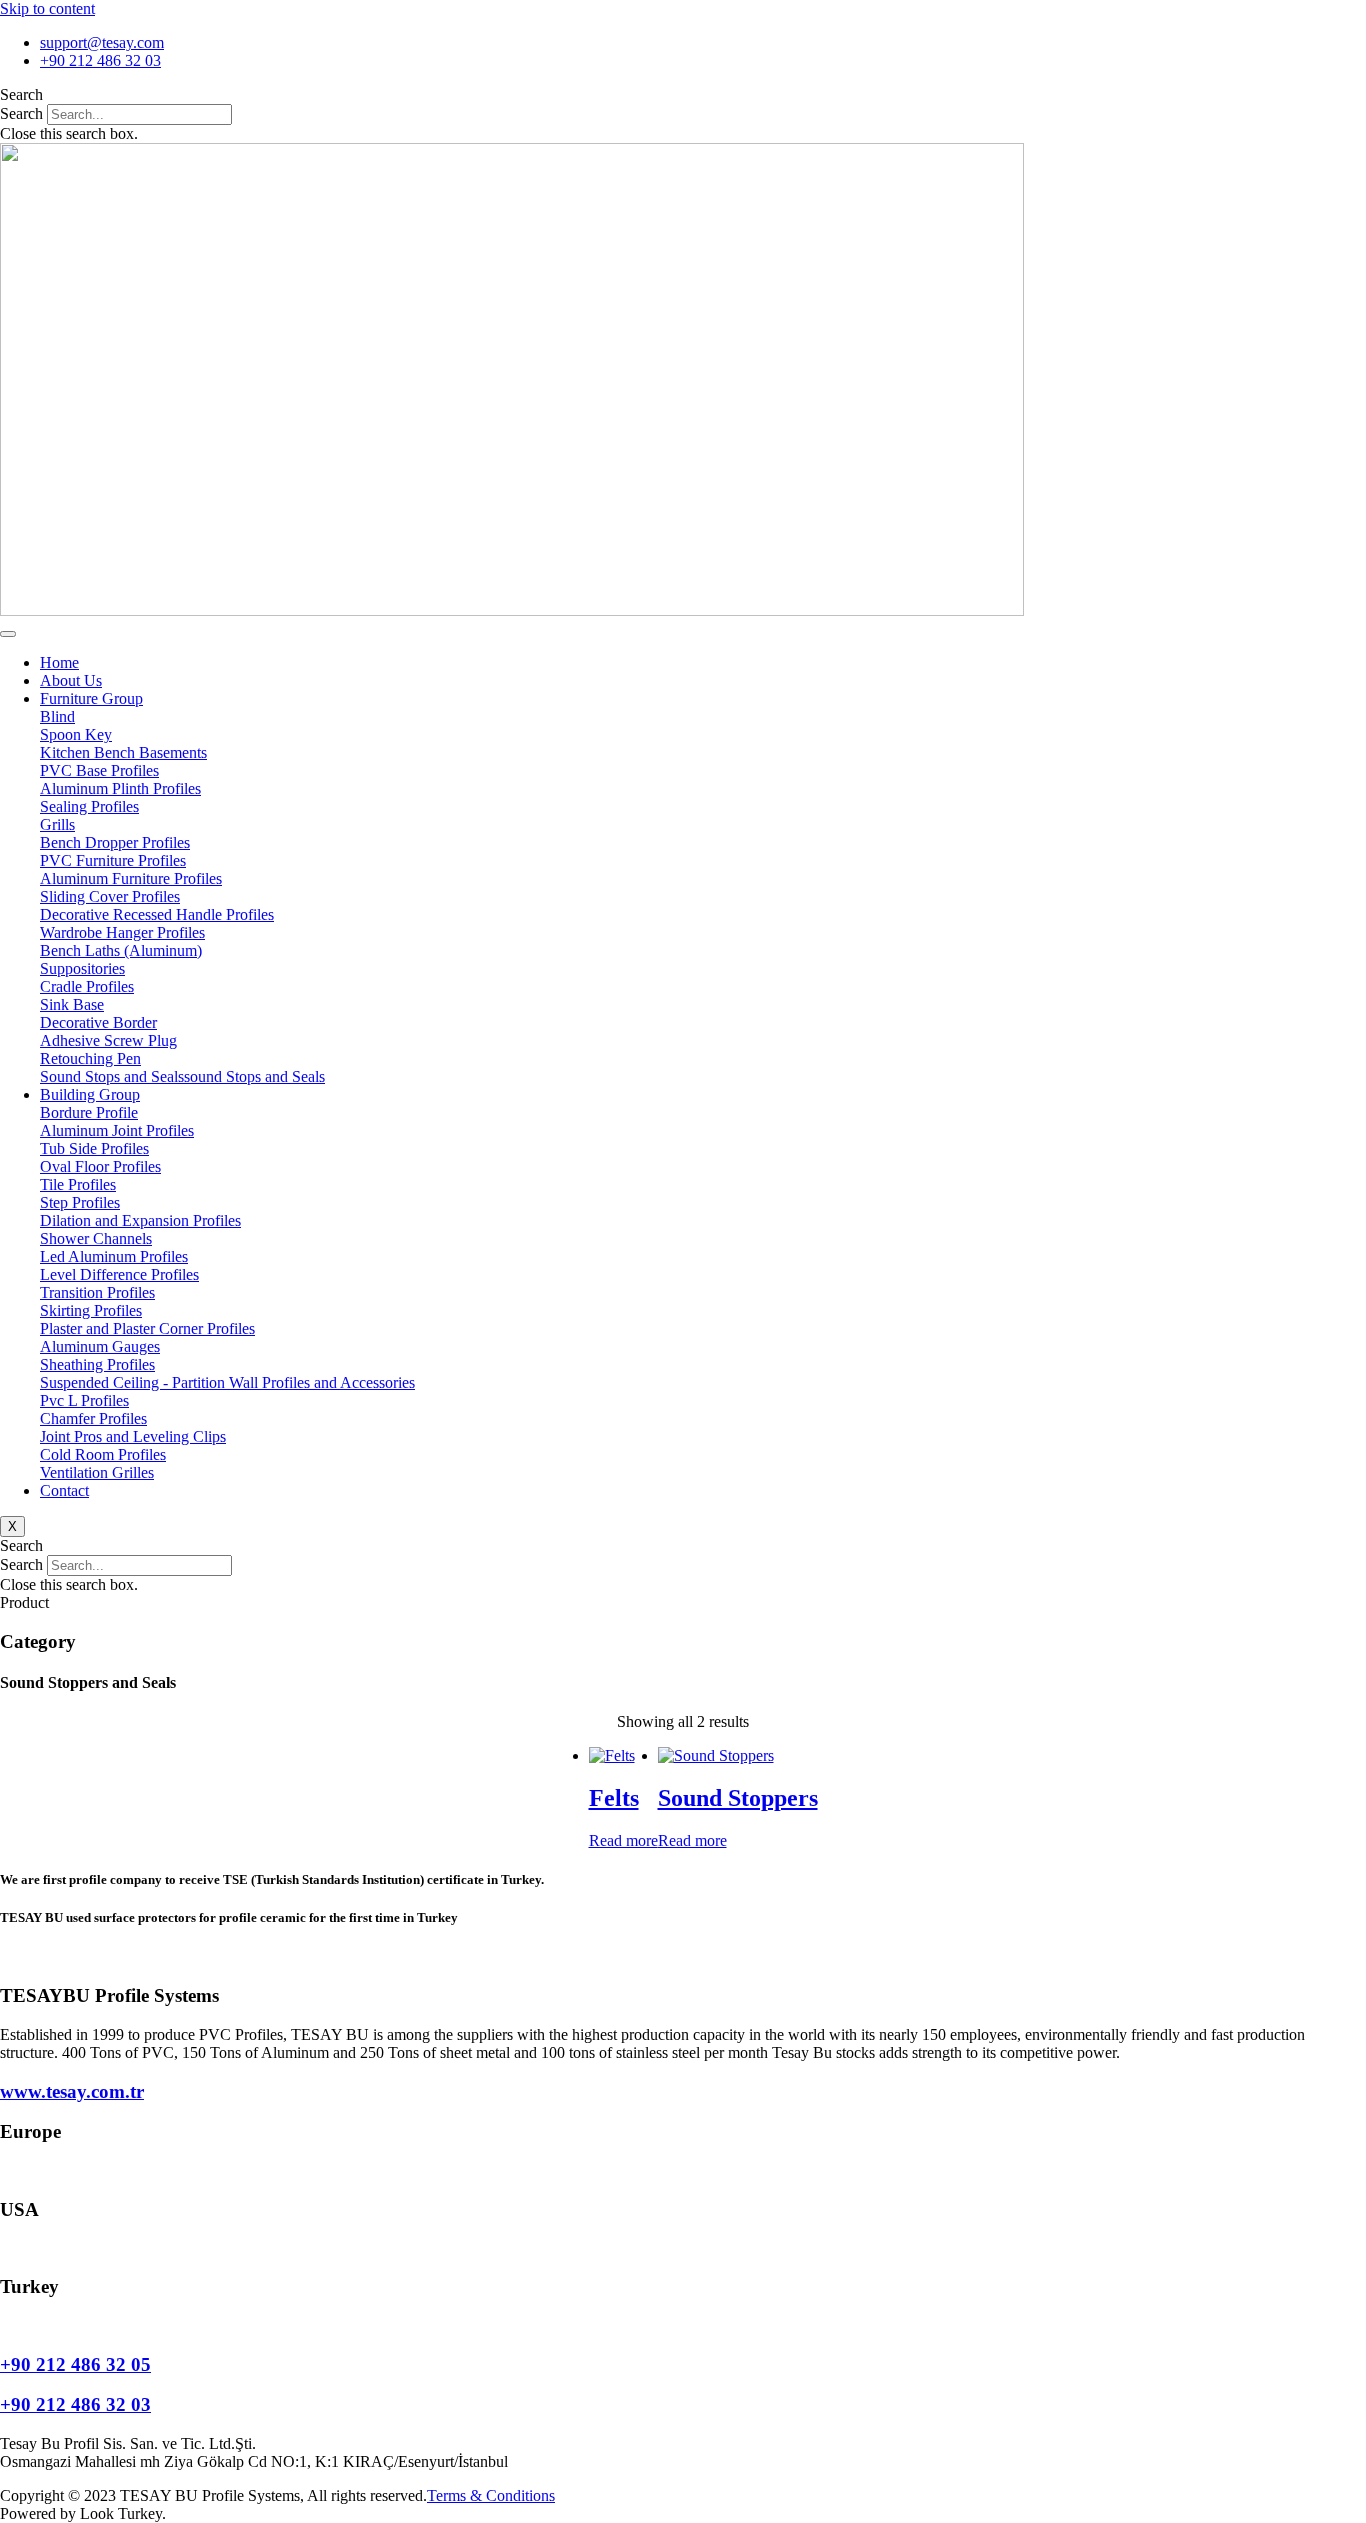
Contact (64, 1490)
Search (21, 113)
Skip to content (47, 8)
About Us (71, 680)
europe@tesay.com (60, 2170)
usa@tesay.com (49, 2248)
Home (59, 662)
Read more (623, 1840)
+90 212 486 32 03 (75, 2404)
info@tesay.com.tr (57, 2325)
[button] (683, 95)
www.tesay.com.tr (72, 2091)
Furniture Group (91, 698)
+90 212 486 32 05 (75, 2364)
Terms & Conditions (491, 2495)
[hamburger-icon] (8, 634)
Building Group (90, 1094)
